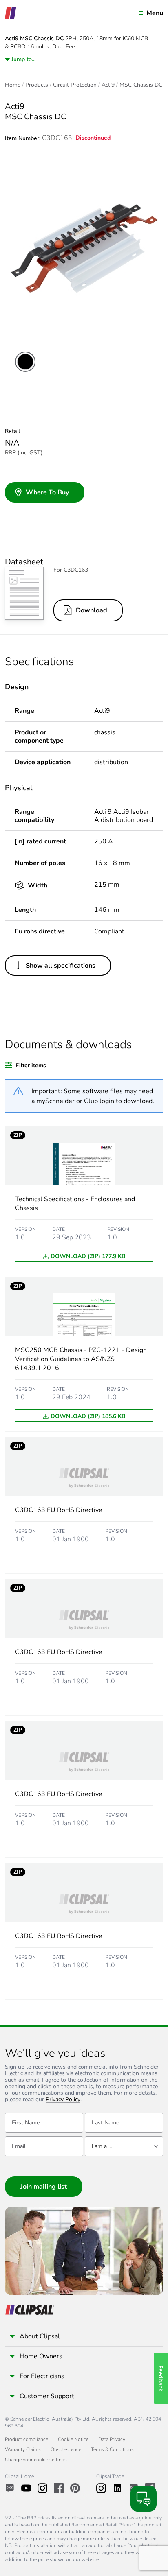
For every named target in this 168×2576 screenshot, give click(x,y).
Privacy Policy (63, 2100)
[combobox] (124, 2146)
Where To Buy (47, 492)
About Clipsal (40, 2336)
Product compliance (27, 2439)
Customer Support (47, 2396)
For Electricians (42, 2376)
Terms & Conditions (112, 2449)
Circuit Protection (75, 85)
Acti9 (108, 85)
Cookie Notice (73, 2439)
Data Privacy (112, 2439)
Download (92, 610)
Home (13, 85)
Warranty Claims (23, 2449)
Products (37, 85)
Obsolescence (66, 2449)
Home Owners (41, 2356)
